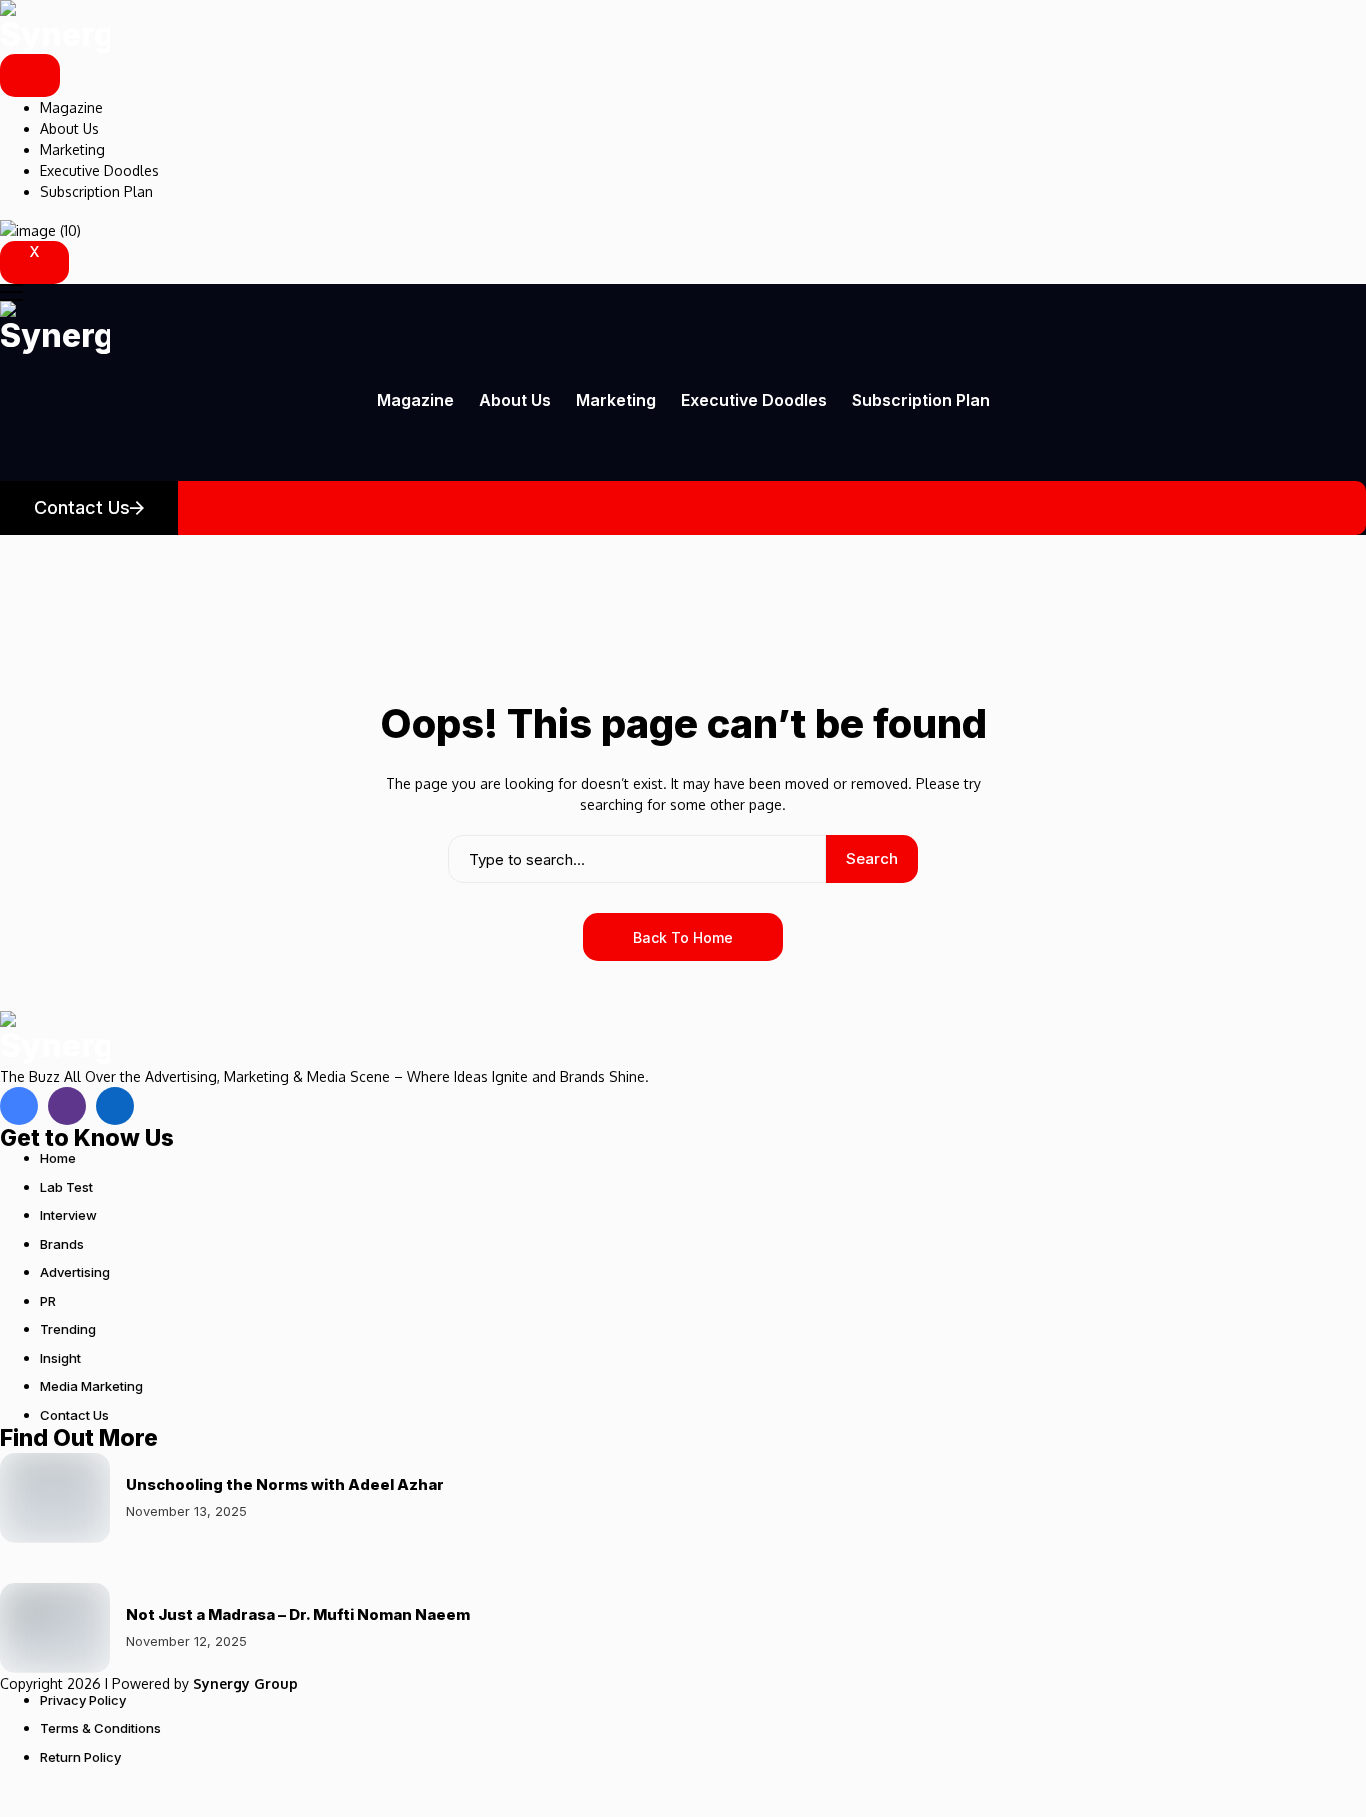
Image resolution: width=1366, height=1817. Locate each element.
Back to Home (683, 937)
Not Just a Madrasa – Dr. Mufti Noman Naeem (298, 1614)
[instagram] (67, 1106)
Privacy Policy (83, 1700)
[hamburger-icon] (30, 75)
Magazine (71, 107)
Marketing (72, 149)
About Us (69, 128)
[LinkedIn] (115, 1106)
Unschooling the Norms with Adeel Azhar (285, 1484)
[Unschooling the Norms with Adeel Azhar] (55, 1498)
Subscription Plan (96, 191)
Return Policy (80, 1757)
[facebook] (19, 1106)
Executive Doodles (99, 170)
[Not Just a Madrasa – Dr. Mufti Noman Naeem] (55, 1628)
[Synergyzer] (55, 27)
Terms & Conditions (100, 1728)
